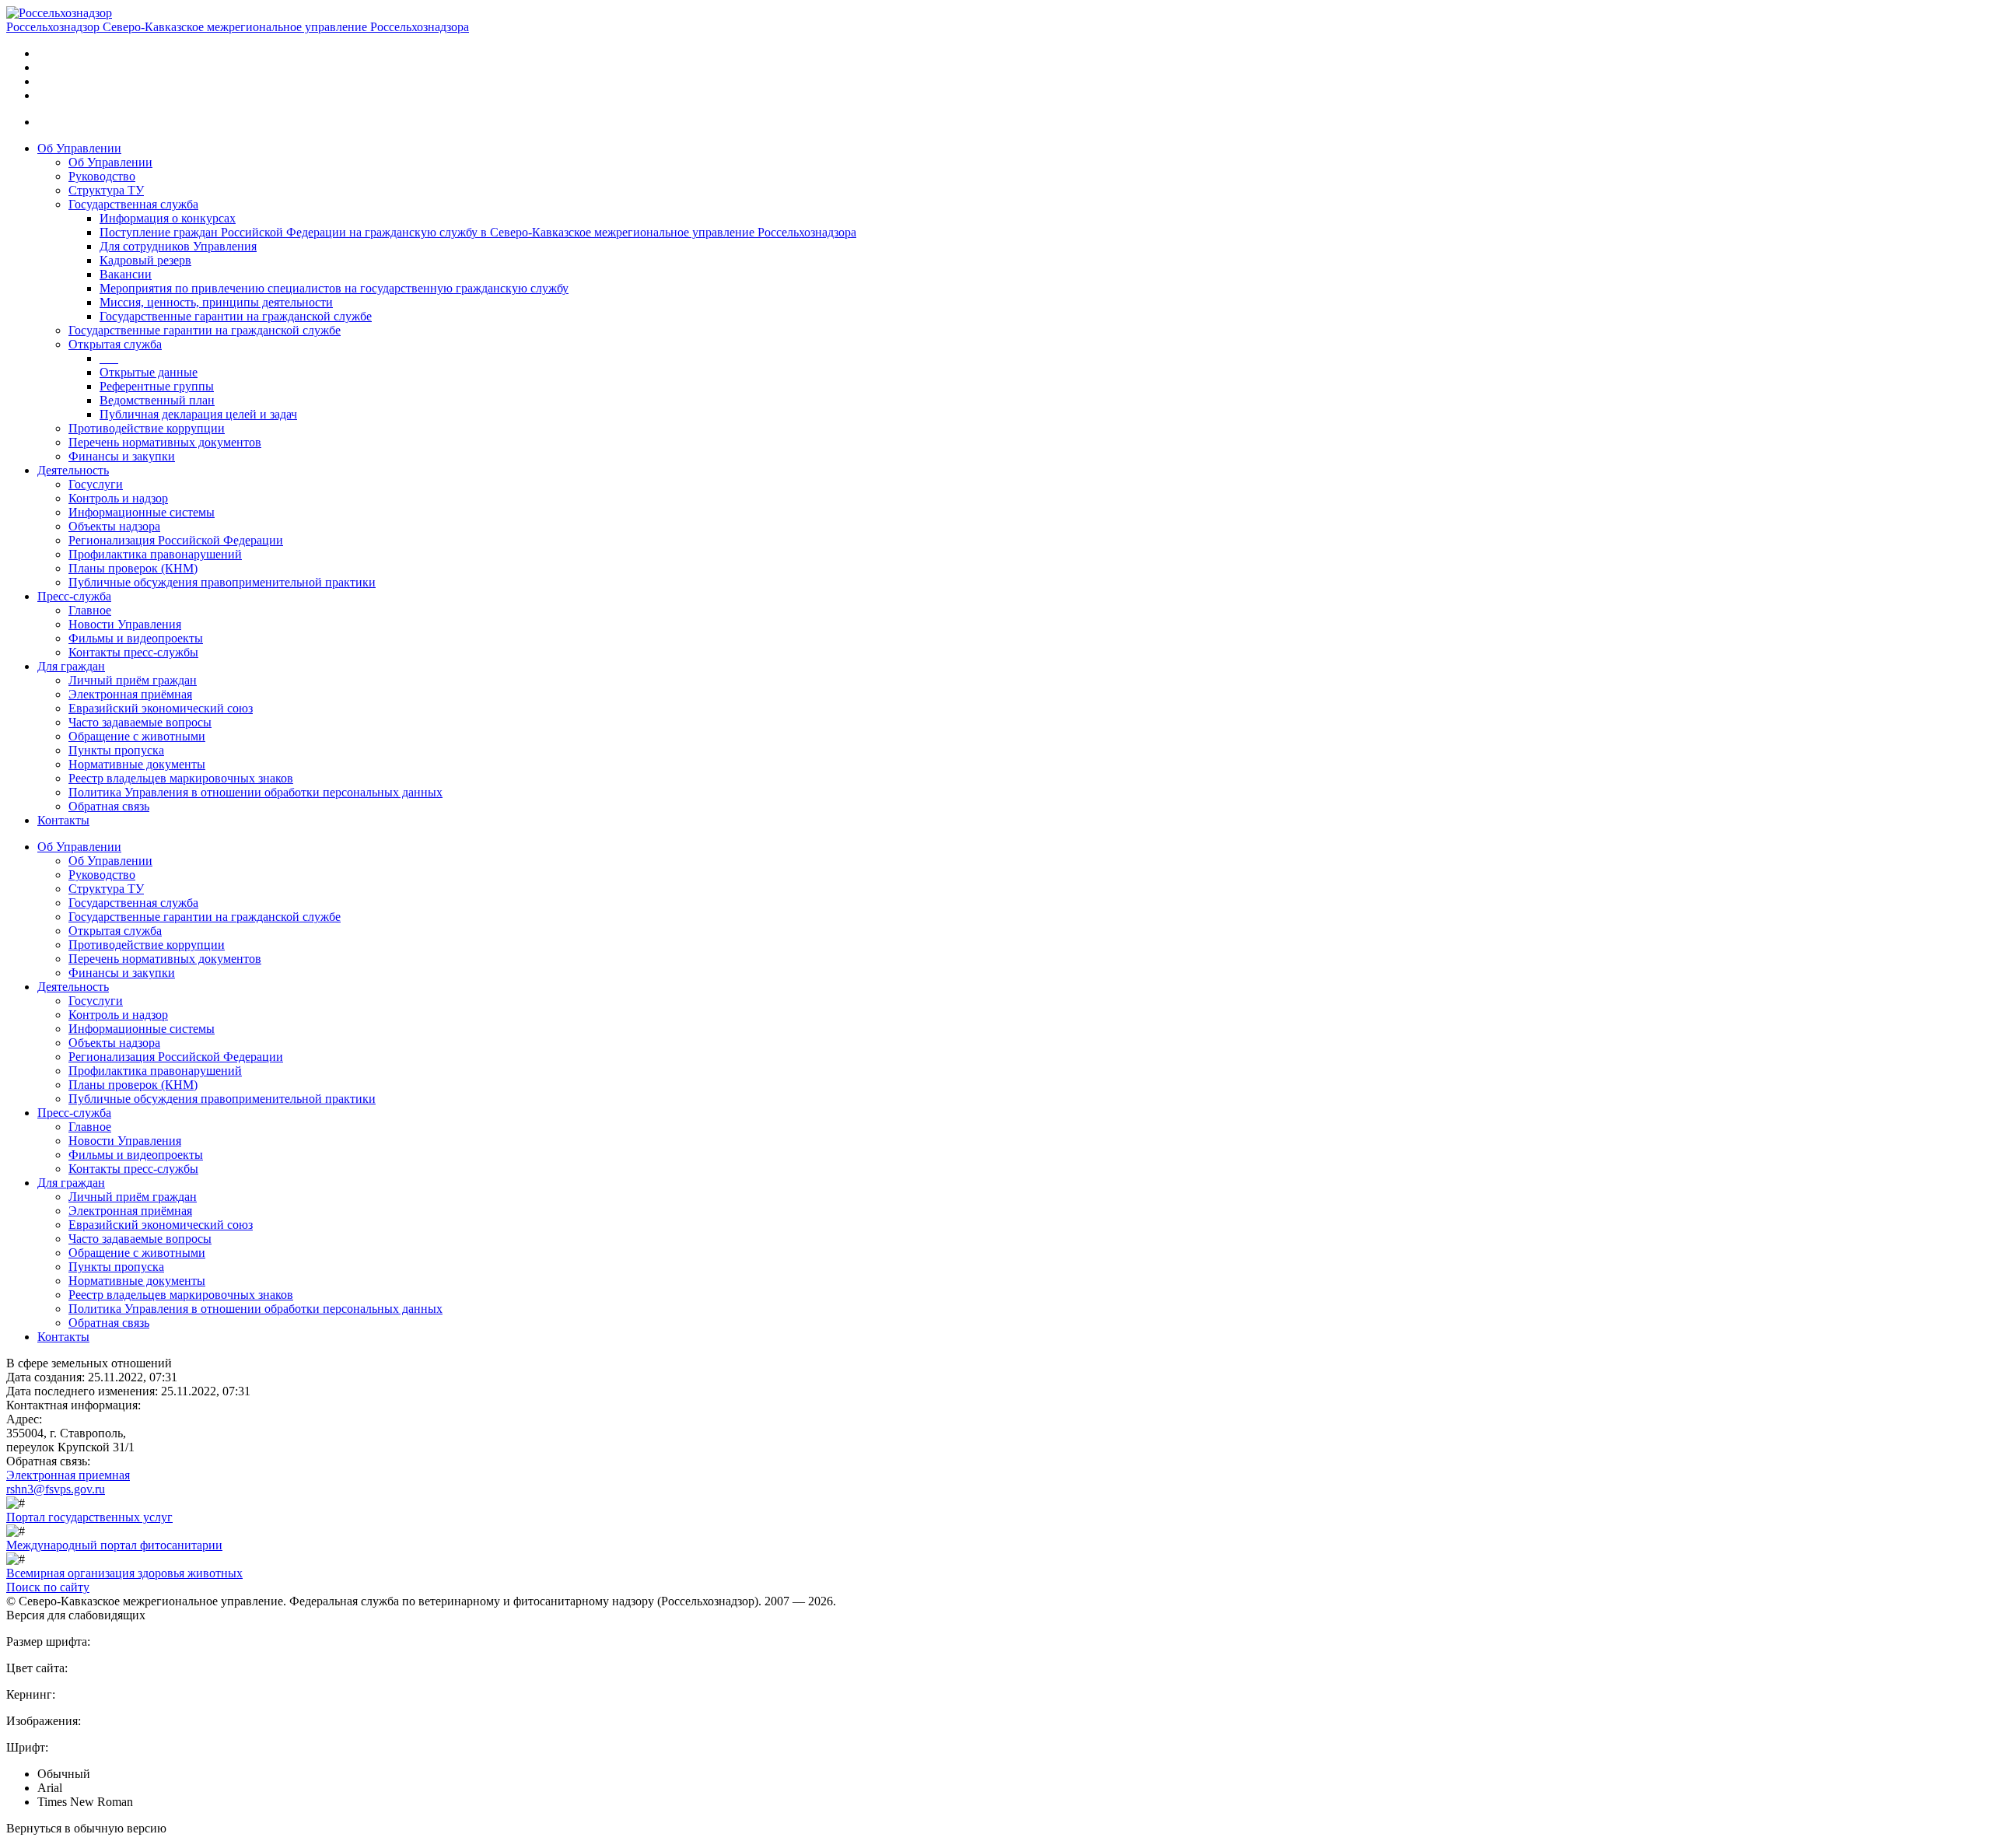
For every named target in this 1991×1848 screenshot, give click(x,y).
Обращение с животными (137, 736)
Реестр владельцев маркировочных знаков (181, 778)
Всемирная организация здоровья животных (124, 1573)
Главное (90, 610)
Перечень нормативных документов (165, 442)
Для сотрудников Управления (178, 246)
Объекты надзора (114, 526)
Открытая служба (115, 344)
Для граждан (71, 666)
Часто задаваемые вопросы (140, 722)
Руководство (102, 176)
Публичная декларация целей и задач (198, 414)
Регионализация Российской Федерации (176, 540)
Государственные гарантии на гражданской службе (236, 316)
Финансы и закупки (122, 456)
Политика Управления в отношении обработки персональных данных (255, 792)
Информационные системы (142, 512)
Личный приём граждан (133, 680)
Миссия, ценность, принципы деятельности (216, 302)
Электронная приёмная (130, 694)
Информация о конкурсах (168, 218)
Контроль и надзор (118, 498)
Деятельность (73, 470)
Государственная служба (133, 204)
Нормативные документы (137, 764)
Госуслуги (96, 484)
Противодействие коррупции (147, 428)
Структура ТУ (106, 190)
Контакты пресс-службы (133, 652)
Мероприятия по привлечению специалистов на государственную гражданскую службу (334, 288)
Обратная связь (109, 806)
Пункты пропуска (116, 750)
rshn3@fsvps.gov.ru (56, 1489)
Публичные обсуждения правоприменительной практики (222, 582)
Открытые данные (149, 372)
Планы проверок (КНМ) (133, 568)
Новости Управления (125, 624)
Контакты (63, 820)
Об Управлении (79, 148)
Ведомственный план (157, 400)
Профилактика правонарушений (155, 554)
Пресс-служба (74, 596)
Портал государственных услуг (89, 1517)
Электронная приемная (68, 1475)
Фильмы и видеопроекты (136, 638)
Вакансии (126, 274)
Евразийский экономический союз (161, 708)
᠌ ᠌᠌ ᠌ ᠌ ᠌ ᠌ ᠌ (109, 358)
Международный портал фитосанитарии (114, 1545)
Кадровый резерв (145, 260)
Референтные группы (157, 386)
